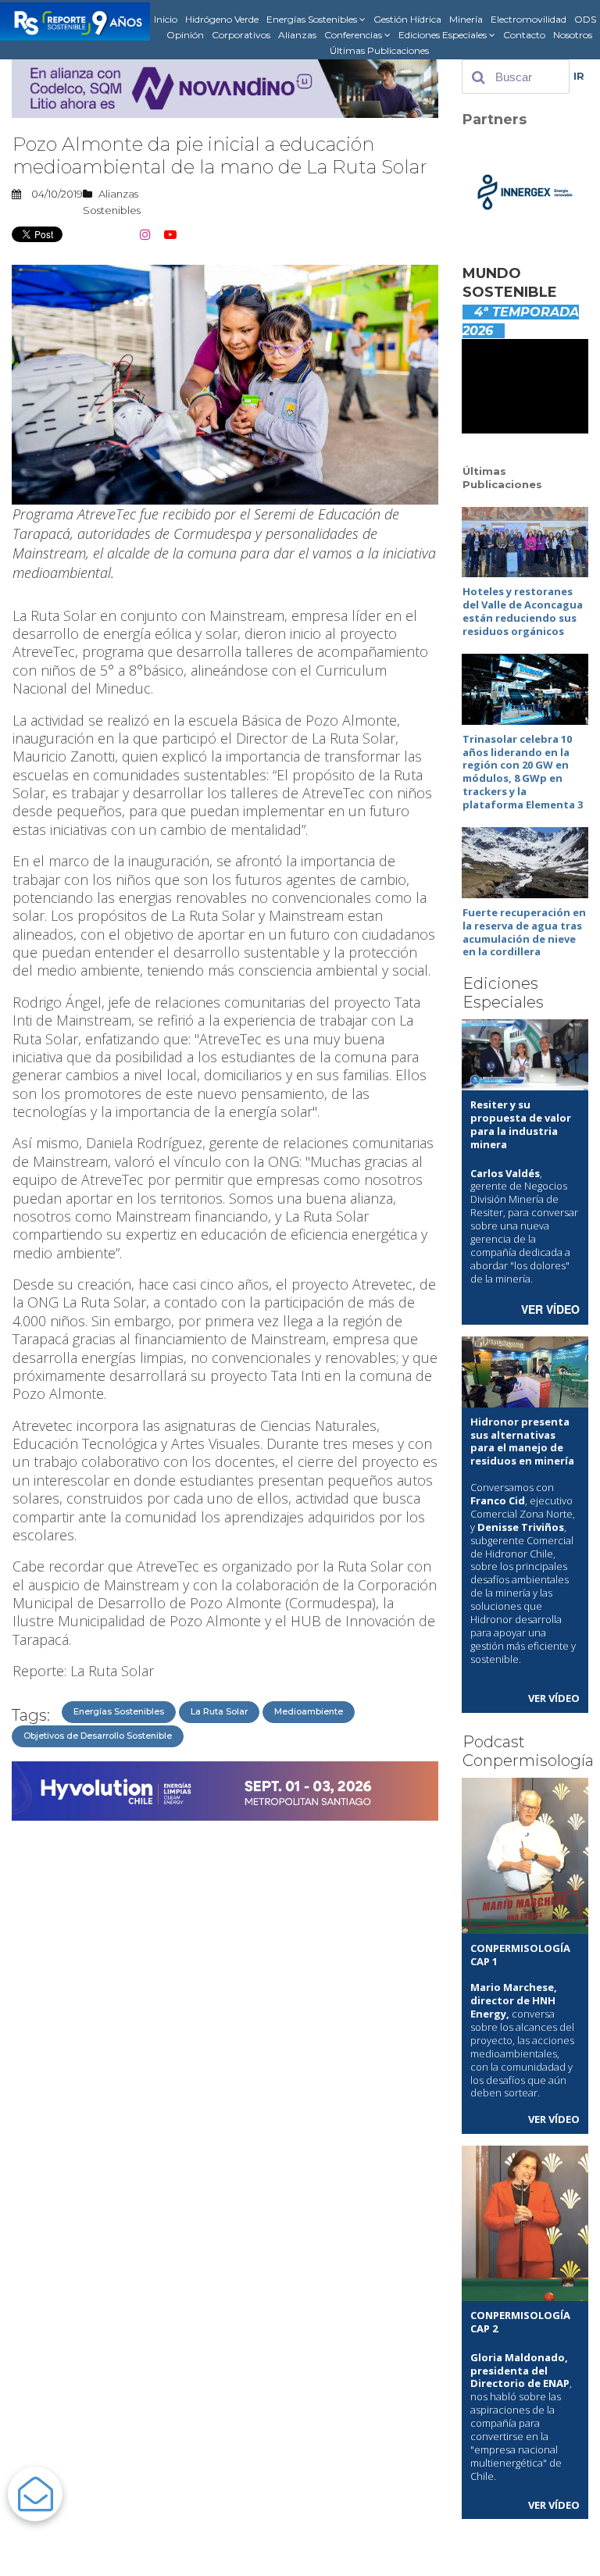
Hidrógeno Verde (222, 19)
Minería (466, 19)
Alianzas (297, 35)
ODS (585, 19)
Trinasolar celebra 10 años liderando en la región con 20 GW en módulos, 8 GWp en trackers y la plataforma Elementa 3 (523, 772)
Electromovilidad (529, 19)
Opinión (185, 35)
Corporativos (241, 35)
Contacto (524, 35)
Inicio (166, 19)
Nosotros (573, 35)
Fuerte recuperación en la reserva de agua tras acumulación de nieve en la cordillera (524, 932)
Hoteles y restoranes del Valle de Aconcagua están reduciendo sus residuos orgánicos (523, 611)
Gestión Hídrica (407, 19)
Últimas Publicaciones (379, 50)
